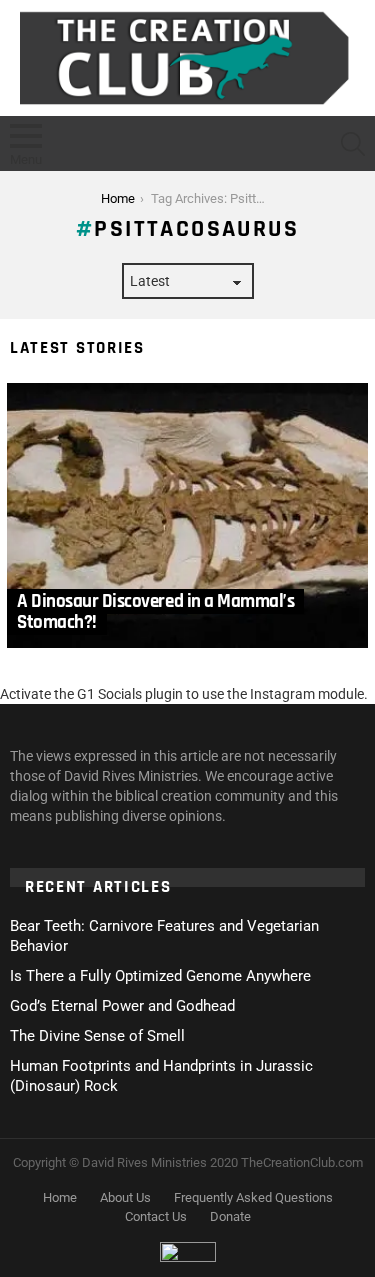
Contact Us (156, 1216)
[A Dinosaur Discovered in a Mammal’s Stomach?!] (187, 515)
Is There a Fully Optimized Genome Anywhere (160, 976)
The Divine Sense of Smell (97, 1036)
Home (60, 1197)
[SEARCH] (353, 144)
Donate (230, 1216)
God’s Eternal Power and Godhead (122, 1006)
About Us (125, 1197)
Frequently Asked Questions (253, 1197)
